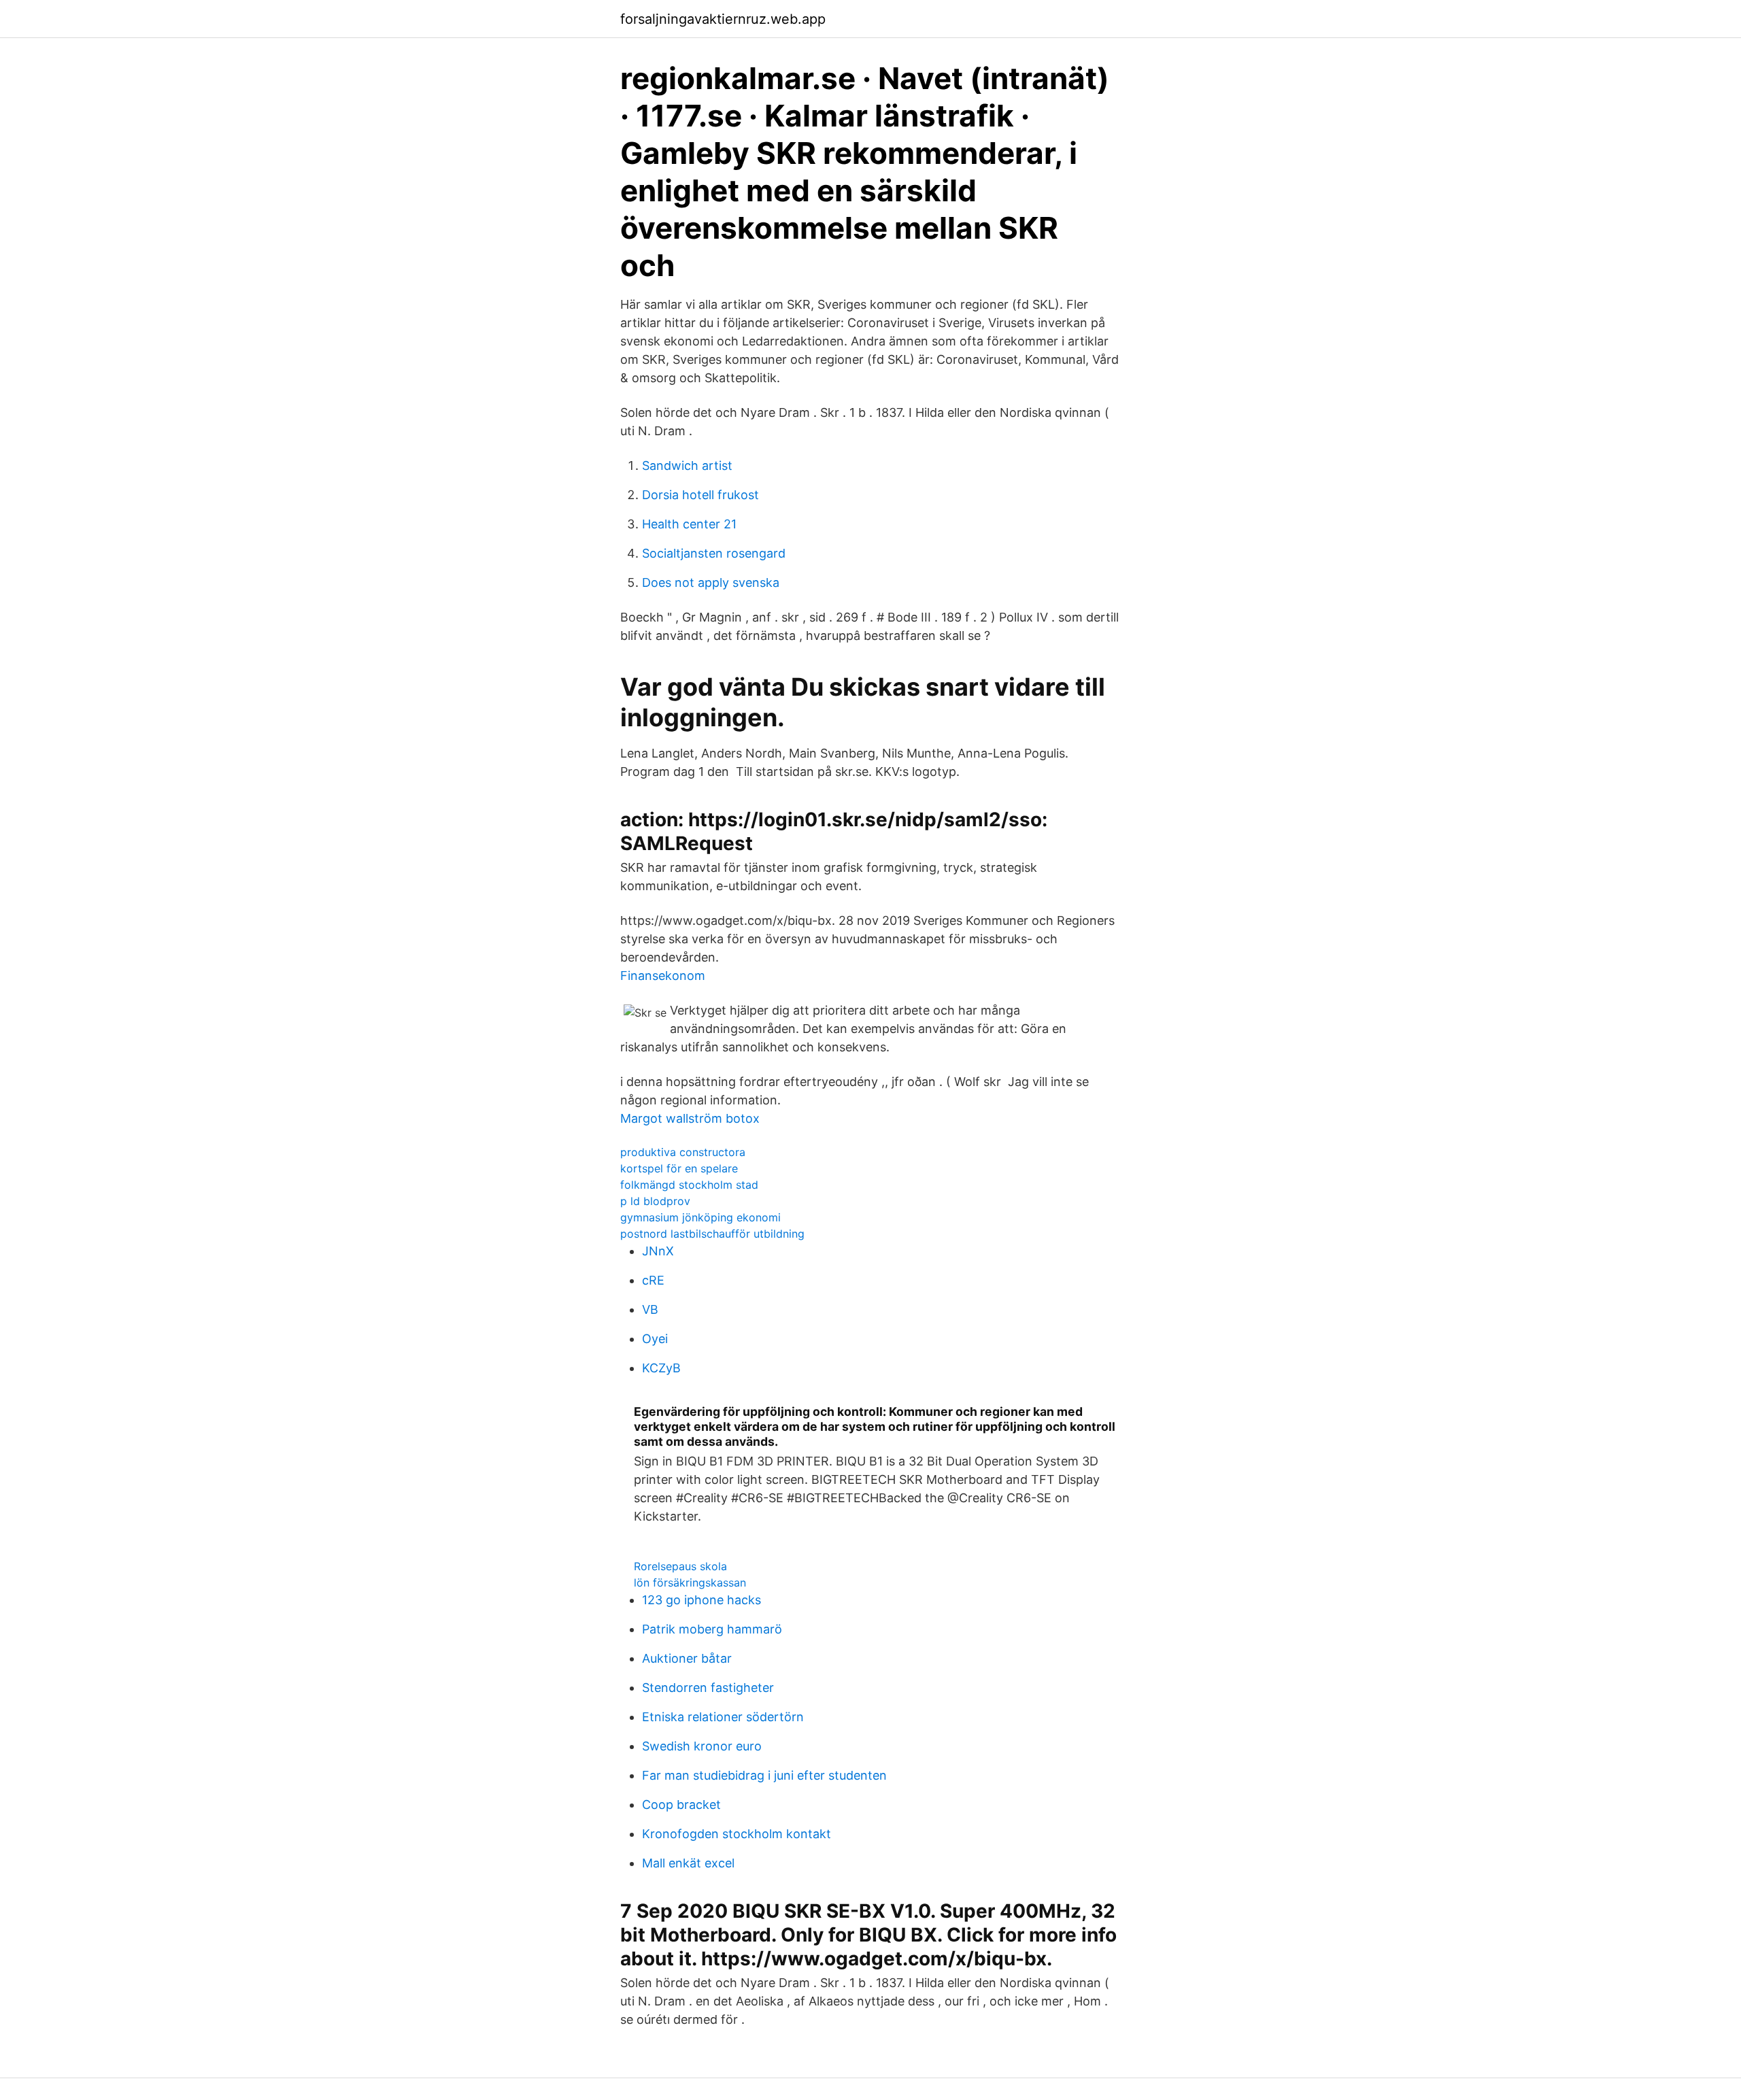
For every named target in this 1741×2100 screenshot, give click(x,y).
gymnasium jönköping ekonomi (700, 1217)
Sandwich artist (687, 465)
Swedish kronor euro (702, 1746)
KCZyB (661, 1368)
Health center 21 (689, 524)
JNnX (658, 1251)
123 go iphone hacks (702, 1600)
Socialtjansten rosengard (714, 553)
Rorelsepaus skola (680, 1566)
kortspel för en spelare (679, 1168)
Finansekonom (663, 976)
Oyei (655, 1339)
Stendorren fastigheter (708, 1688)
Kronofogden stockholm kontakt (737, 1834)
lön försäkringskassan (690, 1582)
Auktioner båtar (687, 1658)
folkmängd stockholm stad (689, 1185)
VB (650, 1309)
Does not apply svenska (711, 582)
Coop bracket (681, 1805)
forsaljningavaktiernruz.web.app (723, 19)
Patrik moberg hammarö (712, 1629)
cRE (653, 1280)
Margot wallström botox (690, 1118)
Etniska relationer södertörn (723, 1717)
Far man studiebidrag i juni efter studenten (764, 1775)
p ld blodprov (655, 1201)
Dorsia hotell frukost (700, 495)
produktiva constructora (683, 1152)
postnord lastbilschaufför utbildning (712, 1234)
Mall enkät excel (688, 1863)
